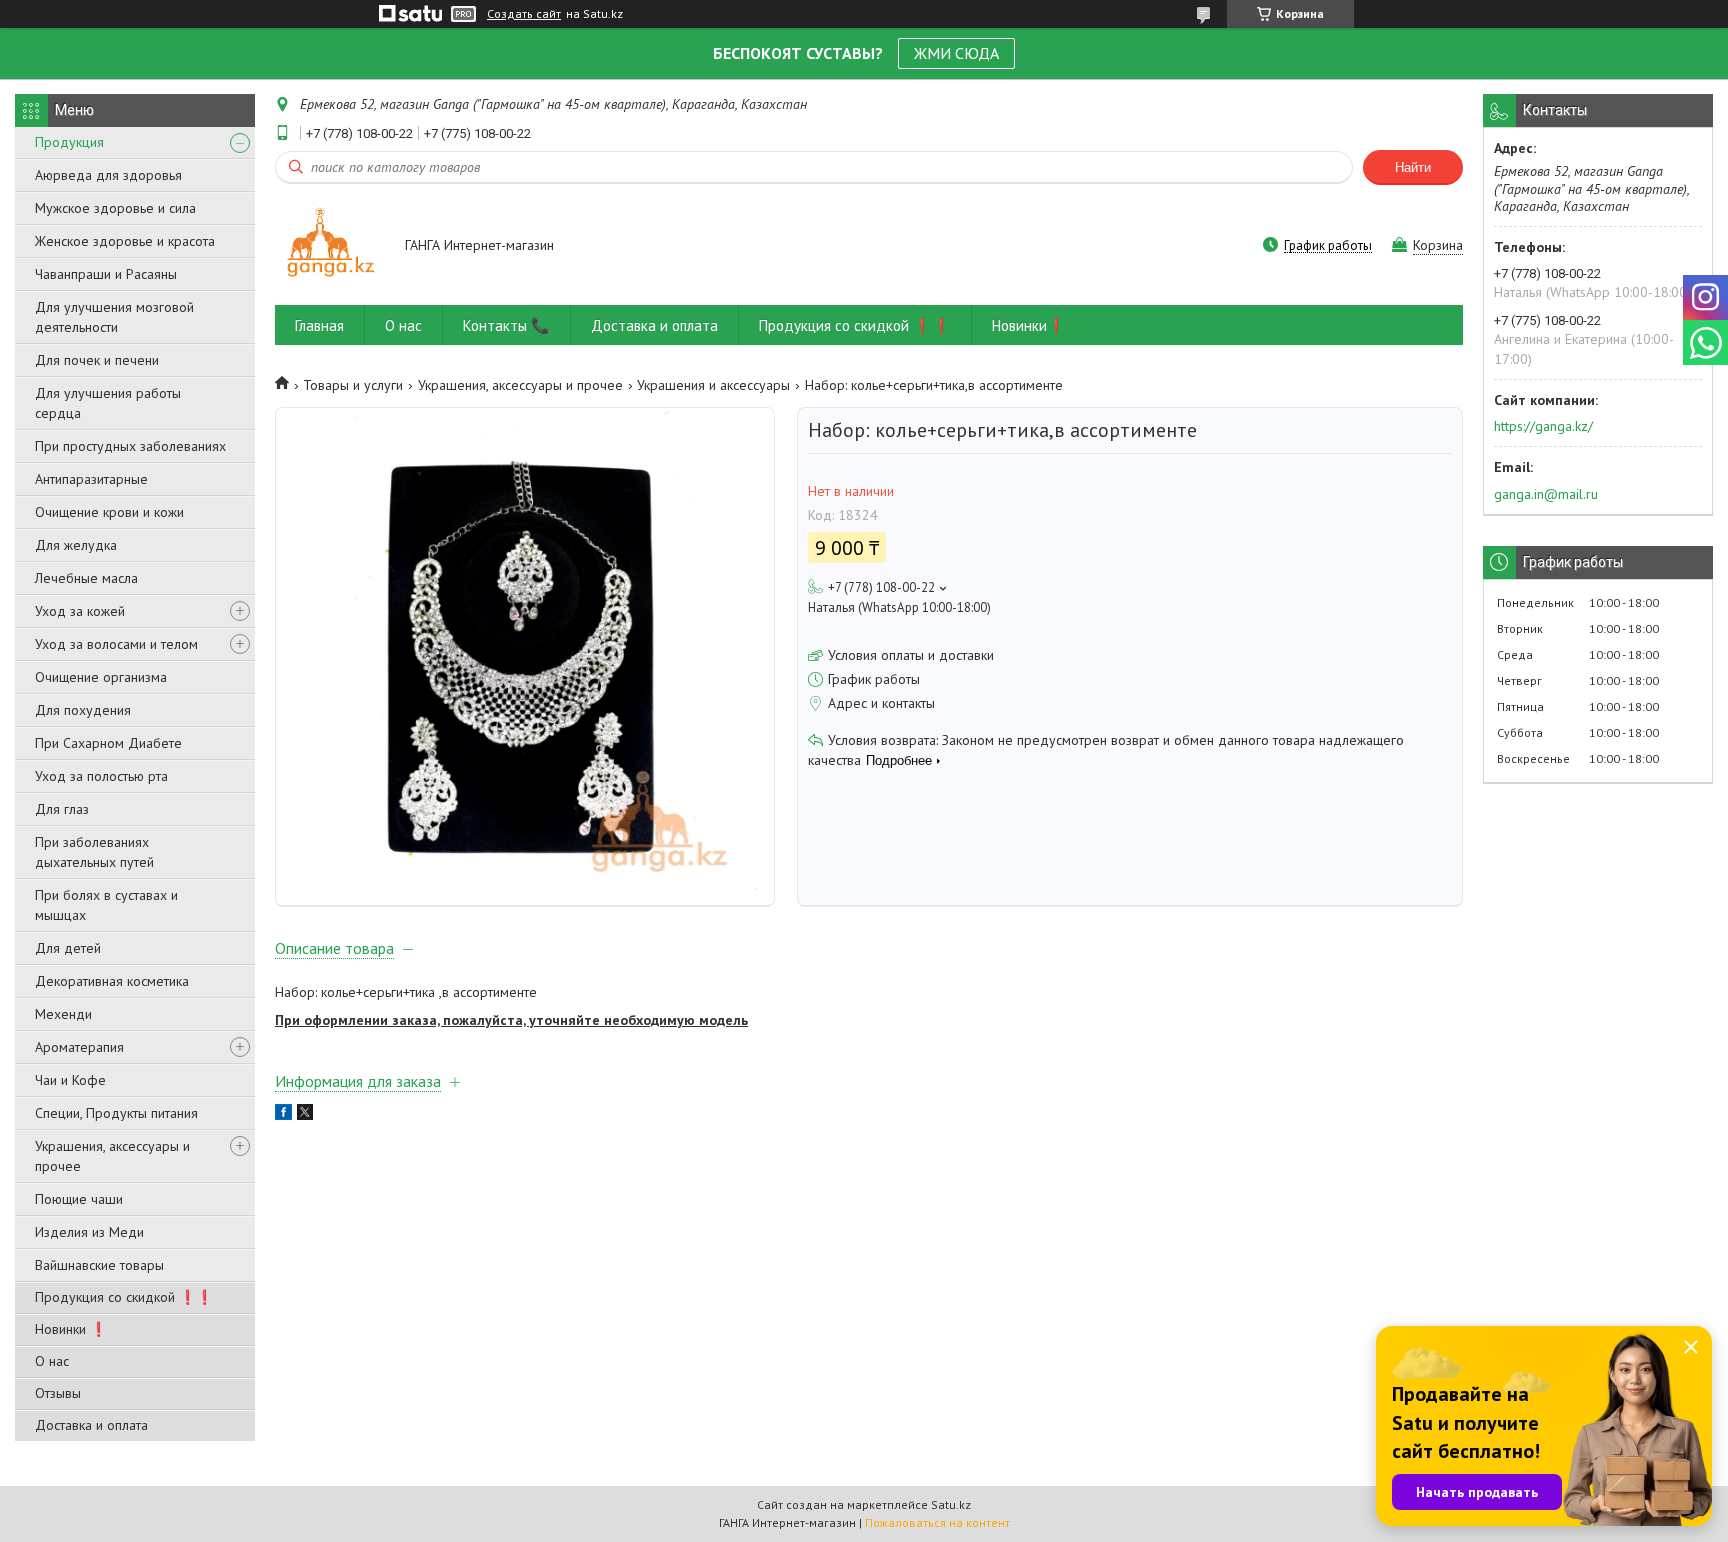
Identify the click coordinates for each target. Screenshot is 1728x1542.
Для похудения (83, 710)
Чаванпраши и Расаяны (106, 274)
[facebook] (283, 1115)
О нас (52, 1361)
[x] (305, 1115)
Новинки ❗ (71, 1329)
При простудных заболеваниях (130, 446)
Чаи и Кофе (70, 1080)
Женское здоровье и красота (125, 241)
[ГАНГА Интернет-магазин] (330, 246)
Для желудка (76, 545)
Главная (319, 325)
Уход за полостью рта (101, 776)
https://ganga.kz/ (1543, 426)
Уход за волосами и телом (116, 644)
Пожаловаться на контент (937, 1522)
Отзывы (58, 1393)
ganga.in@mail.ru (1546, 494)
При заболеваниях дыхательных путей (94, 852)
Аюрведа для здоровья (108, 175)
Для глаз (62, 809)
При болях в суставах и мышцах (106, 905)
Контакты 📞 (506, 325)
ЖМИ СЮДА (956, 53)
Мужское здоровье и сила (115, 208)
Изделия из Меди (89, 1232)
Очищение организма (101, 677)
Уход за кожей (80, 611)
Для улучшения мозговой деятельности (114, 317)
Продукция (69, 142)
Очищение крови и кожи (109, 512)
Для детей (68, 948)
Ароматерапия (79, 1047)
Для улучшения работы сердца (108, 403)
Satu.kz (951, 1504)
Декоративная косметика (112, 981)
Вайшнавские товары (99, 1265)
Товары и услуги (353, 385)
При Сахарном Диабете (108, 743)
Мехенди (63, 1014)
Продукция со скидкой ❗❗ (124, 1297)
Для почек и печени (97, 360)
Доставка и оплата (91, 1425)
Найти (1413, 167)
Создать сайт (524, 14)
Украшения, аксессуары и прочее (112, 1156)
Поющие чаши (79, 1199)
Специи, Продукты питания (116, 1113)
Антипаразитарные (91, 479)
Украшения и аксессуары (713, 385)
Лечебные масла (86, 578)
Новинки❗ (1029, 325)
